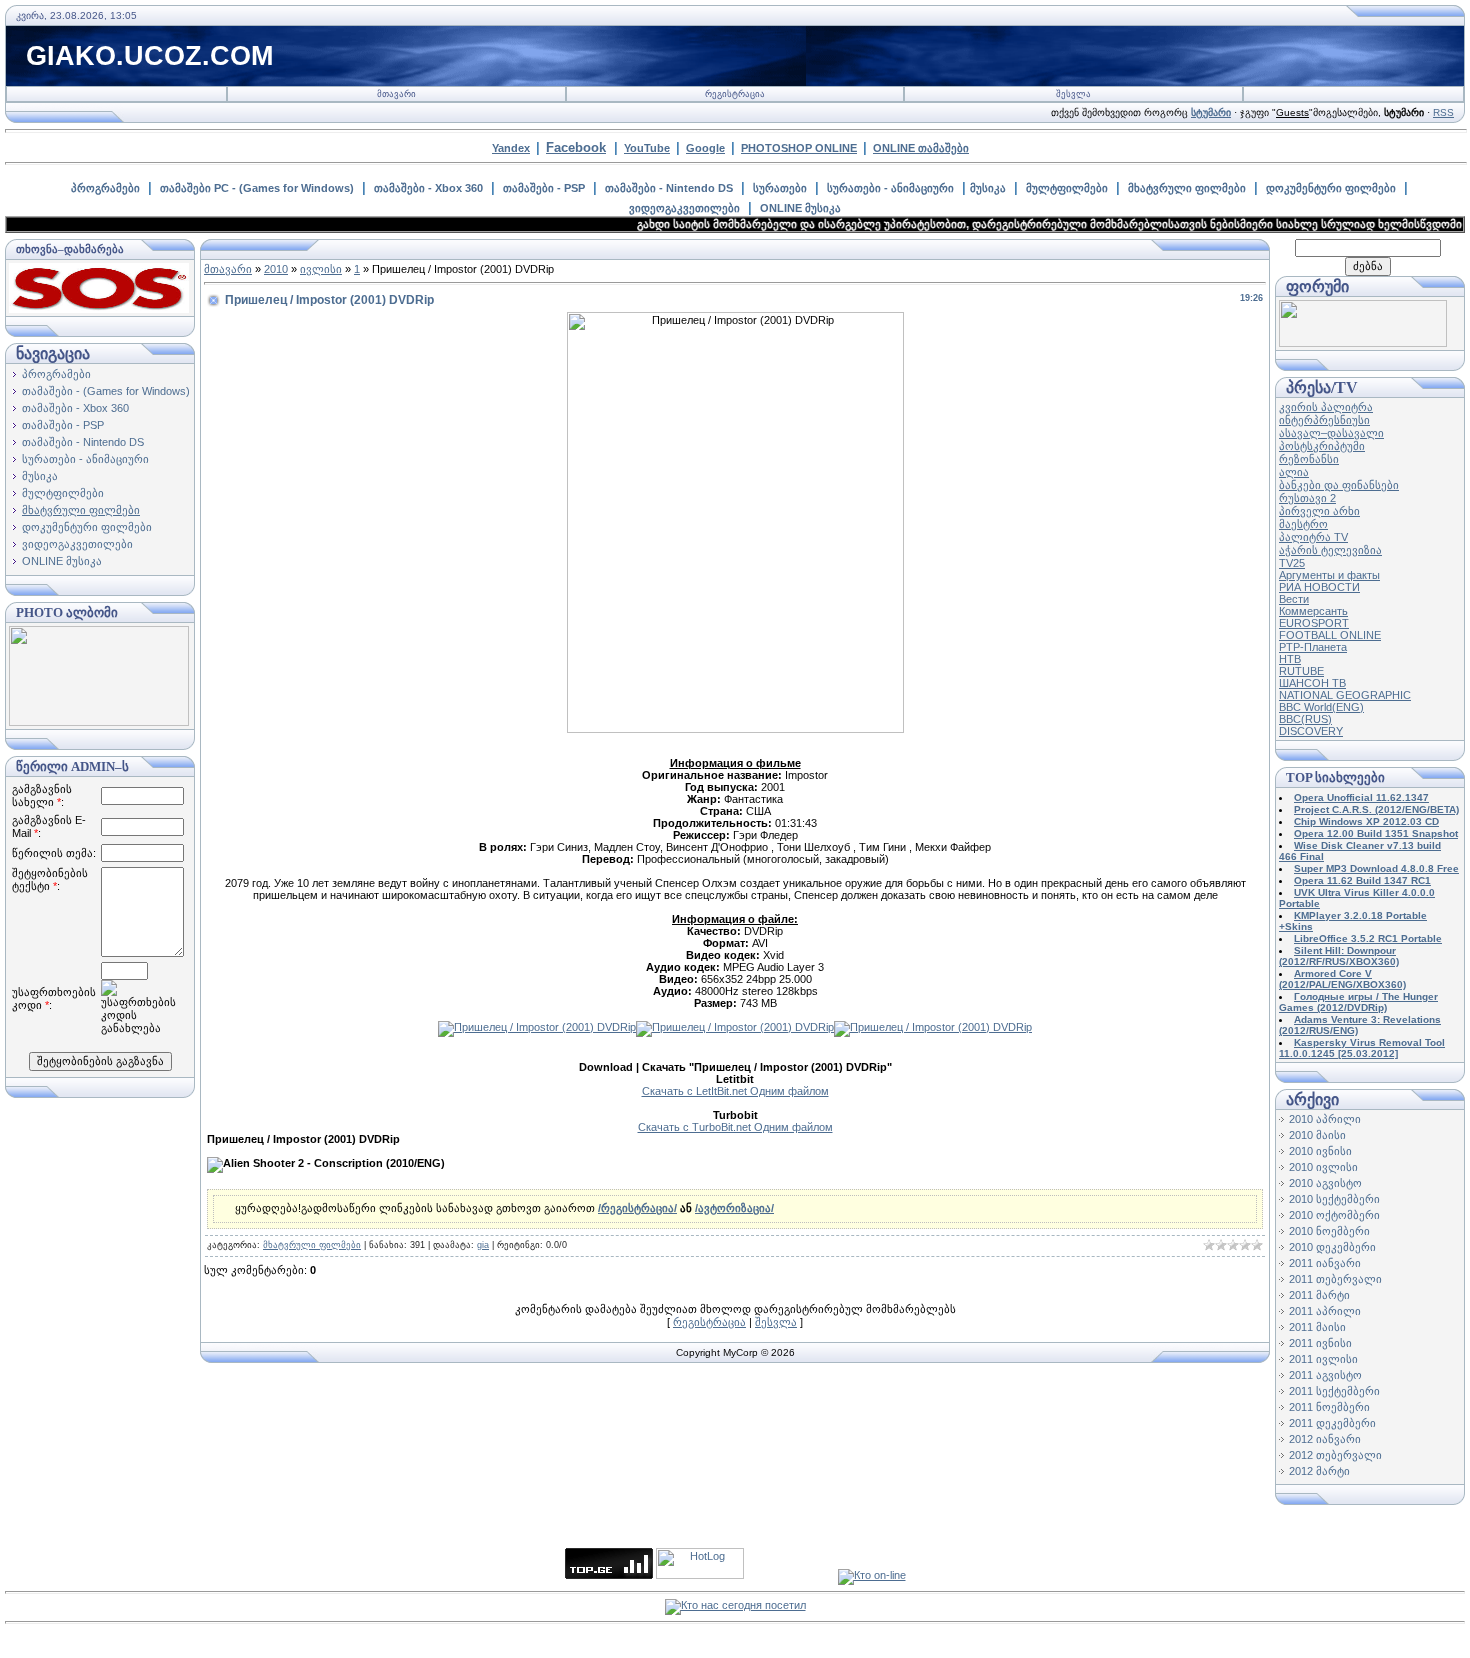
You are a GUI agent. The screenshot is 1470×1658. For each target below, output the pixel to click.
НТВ (1290, 659)
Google (705, 148)
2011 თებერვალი (1335, 1279)
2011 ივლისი (1323, 1359)
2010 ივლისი (1323, 1167)
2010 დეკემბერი (1332, 1247)
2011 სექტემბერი (1334, 1391)
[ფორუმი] (1363, 343)
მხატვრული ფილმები (1187, 188)
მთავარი (396, 94)
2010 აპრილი (1325, 1119)
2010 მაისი (1317, 1135)
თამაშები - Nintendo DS (669, 188)
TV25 (1292, 563)
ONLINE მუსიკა (800, 208)
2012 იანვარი (1325, 1439)
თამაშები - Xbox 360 (428, 188)
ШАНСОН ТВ (1312, 683)
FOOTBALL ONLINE (1330, 635)
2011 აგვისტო (1325, 1375)
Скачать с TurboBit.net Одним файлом (735, 1127)
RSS (1443, 112)
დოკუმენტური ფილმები (1331, 188)
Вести (1294, 599)
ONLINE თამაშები (921, 148)
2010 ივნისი (1320, 1151)
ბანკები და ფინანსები (1339, 485)
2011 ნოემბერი (1329, 1407)
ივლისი (321, 269)
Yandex (511, 148)
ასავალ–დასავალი (1331, 433)
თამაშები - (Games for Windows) (106, 391)
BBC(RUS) (1305, 719)
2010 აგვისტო (1325, 1183)
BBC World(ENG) (1321, 707)
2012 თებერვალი (1335, 1455)
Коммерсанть (1313, 611)
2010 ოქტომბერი (1334, 1215)
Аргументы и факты (1329, 575)
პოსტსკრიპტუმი (1322, 446)
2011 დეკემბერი (1332, 1423)
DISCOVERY (1311, 731)
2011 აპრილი (1325, 1311)
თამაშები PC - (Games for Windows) (257, 188)
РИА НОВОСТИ (1319, 587)
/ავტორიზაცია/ (734, 1208)
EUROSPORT (1314, 623)
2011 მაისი (1317, 1327)
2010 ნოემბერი (1329, 1231)
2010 (276, 269)
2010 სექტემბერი (1334, 1199)
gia (483, 1245)
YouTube (647, 148)
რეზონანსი (1309, 459)
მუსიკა (988, 188)
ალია (1294, 472)
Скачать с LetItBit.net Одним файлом (735, 1091)
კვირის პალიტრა (1326, 407)
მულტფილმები (1067, 188)
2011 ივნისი (1320, 1343)
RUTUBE (1301, 671)
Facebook (576, 147)
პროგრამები (105, 188)
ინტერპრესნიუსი (1324, 420)
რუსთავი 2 (1307, 498)
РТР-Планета (1313, 647)
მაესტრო (1303, 524)
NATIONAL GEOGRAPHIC (1345, 695)
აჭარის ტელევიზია (1330, 550)
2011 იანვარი (1325, 1263)
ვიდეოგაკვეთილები (684, 208)
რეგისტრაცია (735, 94)
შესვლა (1073, 94)
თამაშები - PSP (544, 188)
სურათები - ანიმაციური (890, 188)
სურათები (780, 188)
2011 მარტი (1319, 1295)
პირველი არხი (1319, 511)
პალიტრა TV (1313, 537)
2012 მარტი (1319, 1471)
